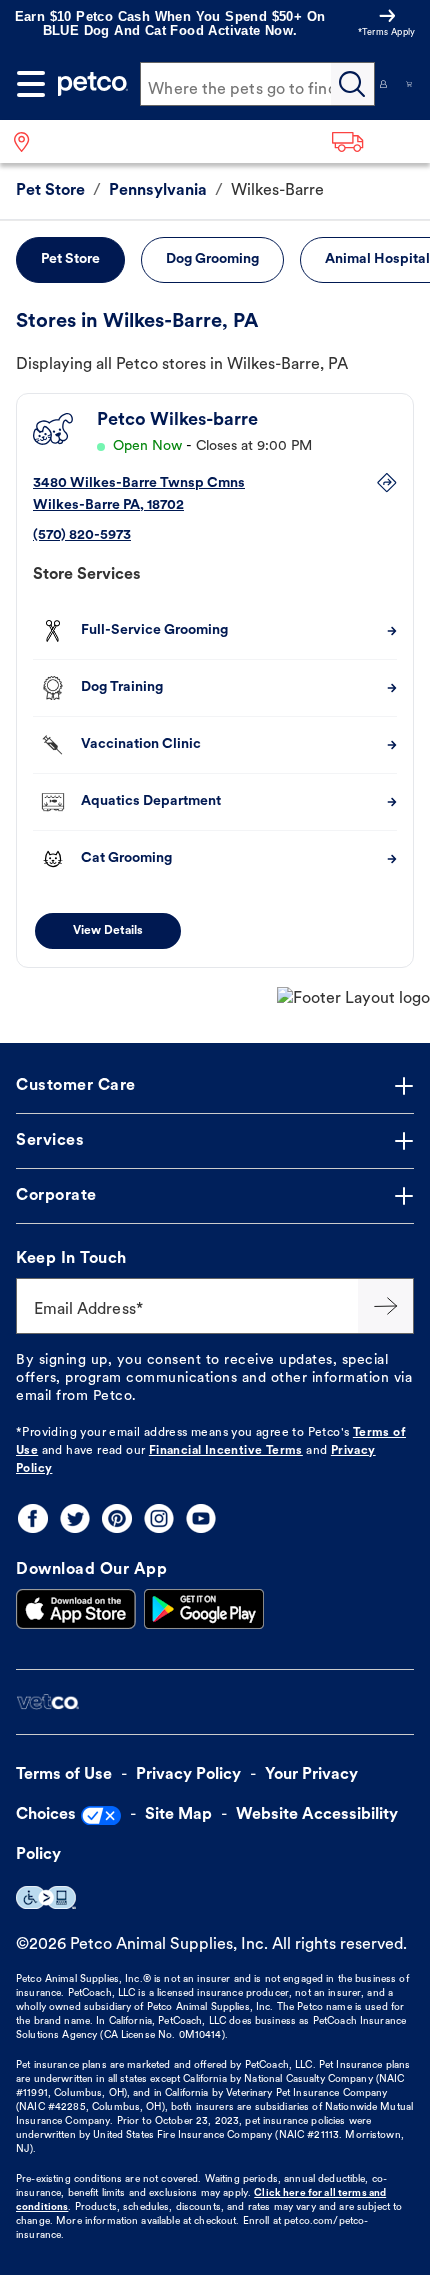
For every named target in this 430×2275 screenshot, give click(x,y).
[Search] (353, 84)
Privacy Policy (188, 1775)
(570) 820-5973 (82, 535)
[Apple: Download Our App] (76, 1609)
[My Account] (384, 84)
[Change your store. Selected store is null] (29, 141)
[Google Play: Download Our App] (204, 1609)
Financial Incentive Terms (226, 1451)
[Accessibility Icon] (46, 1897)
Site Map (178, 1815)
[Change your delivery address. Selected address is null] (374, 141)
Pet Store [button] (70, 259)
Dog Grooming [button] (212, 259)
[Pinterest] (117, 1518)
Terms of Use (64, 1775)
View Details (108, 931)
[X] (75, 1518)
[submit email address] (386, 1306)
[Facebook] (33, 1518)
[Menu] (31, 84)
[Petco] (93, 84)
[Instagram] (159, 1518)
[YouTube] (201, 1518)
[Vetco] (47, 1702)
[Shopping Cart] (409, 84)
